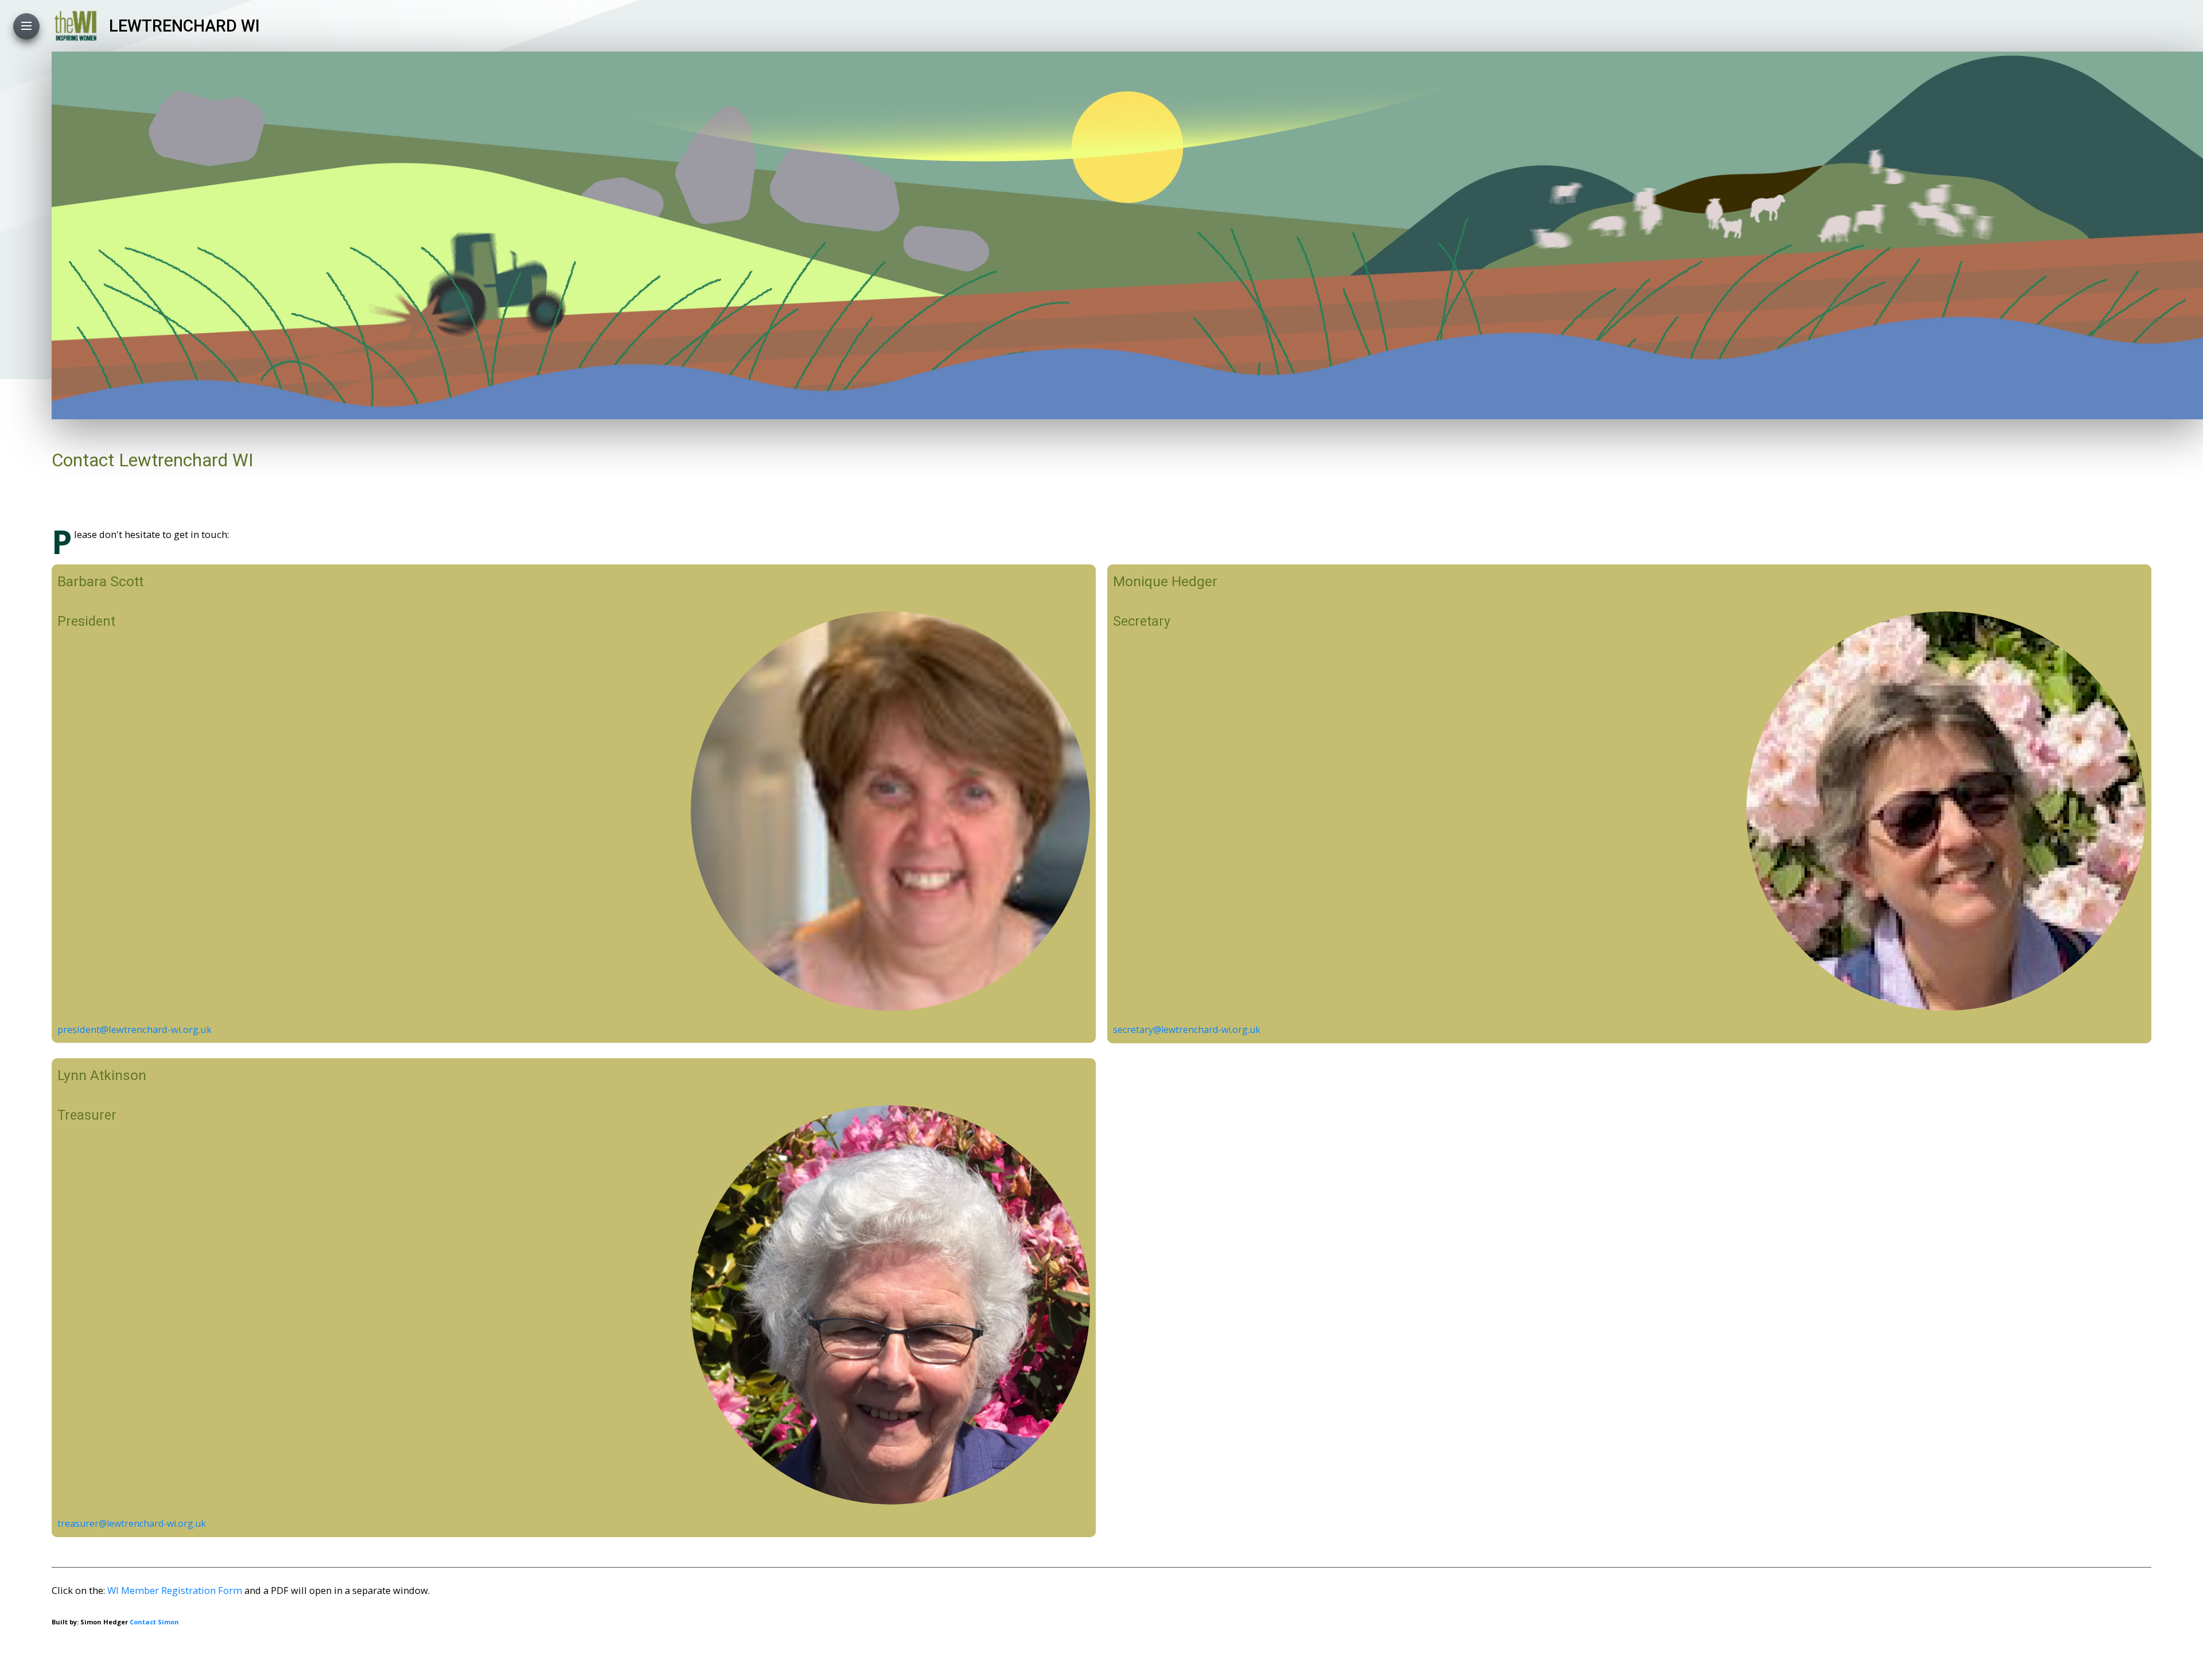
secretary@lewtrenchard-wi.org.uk (1187, 1030)
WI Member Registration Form (175, 1590)
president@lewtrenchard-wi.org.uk (135, 1029)
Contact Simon (154, 1622)
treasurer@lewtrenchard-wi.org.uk (132, 1523)
